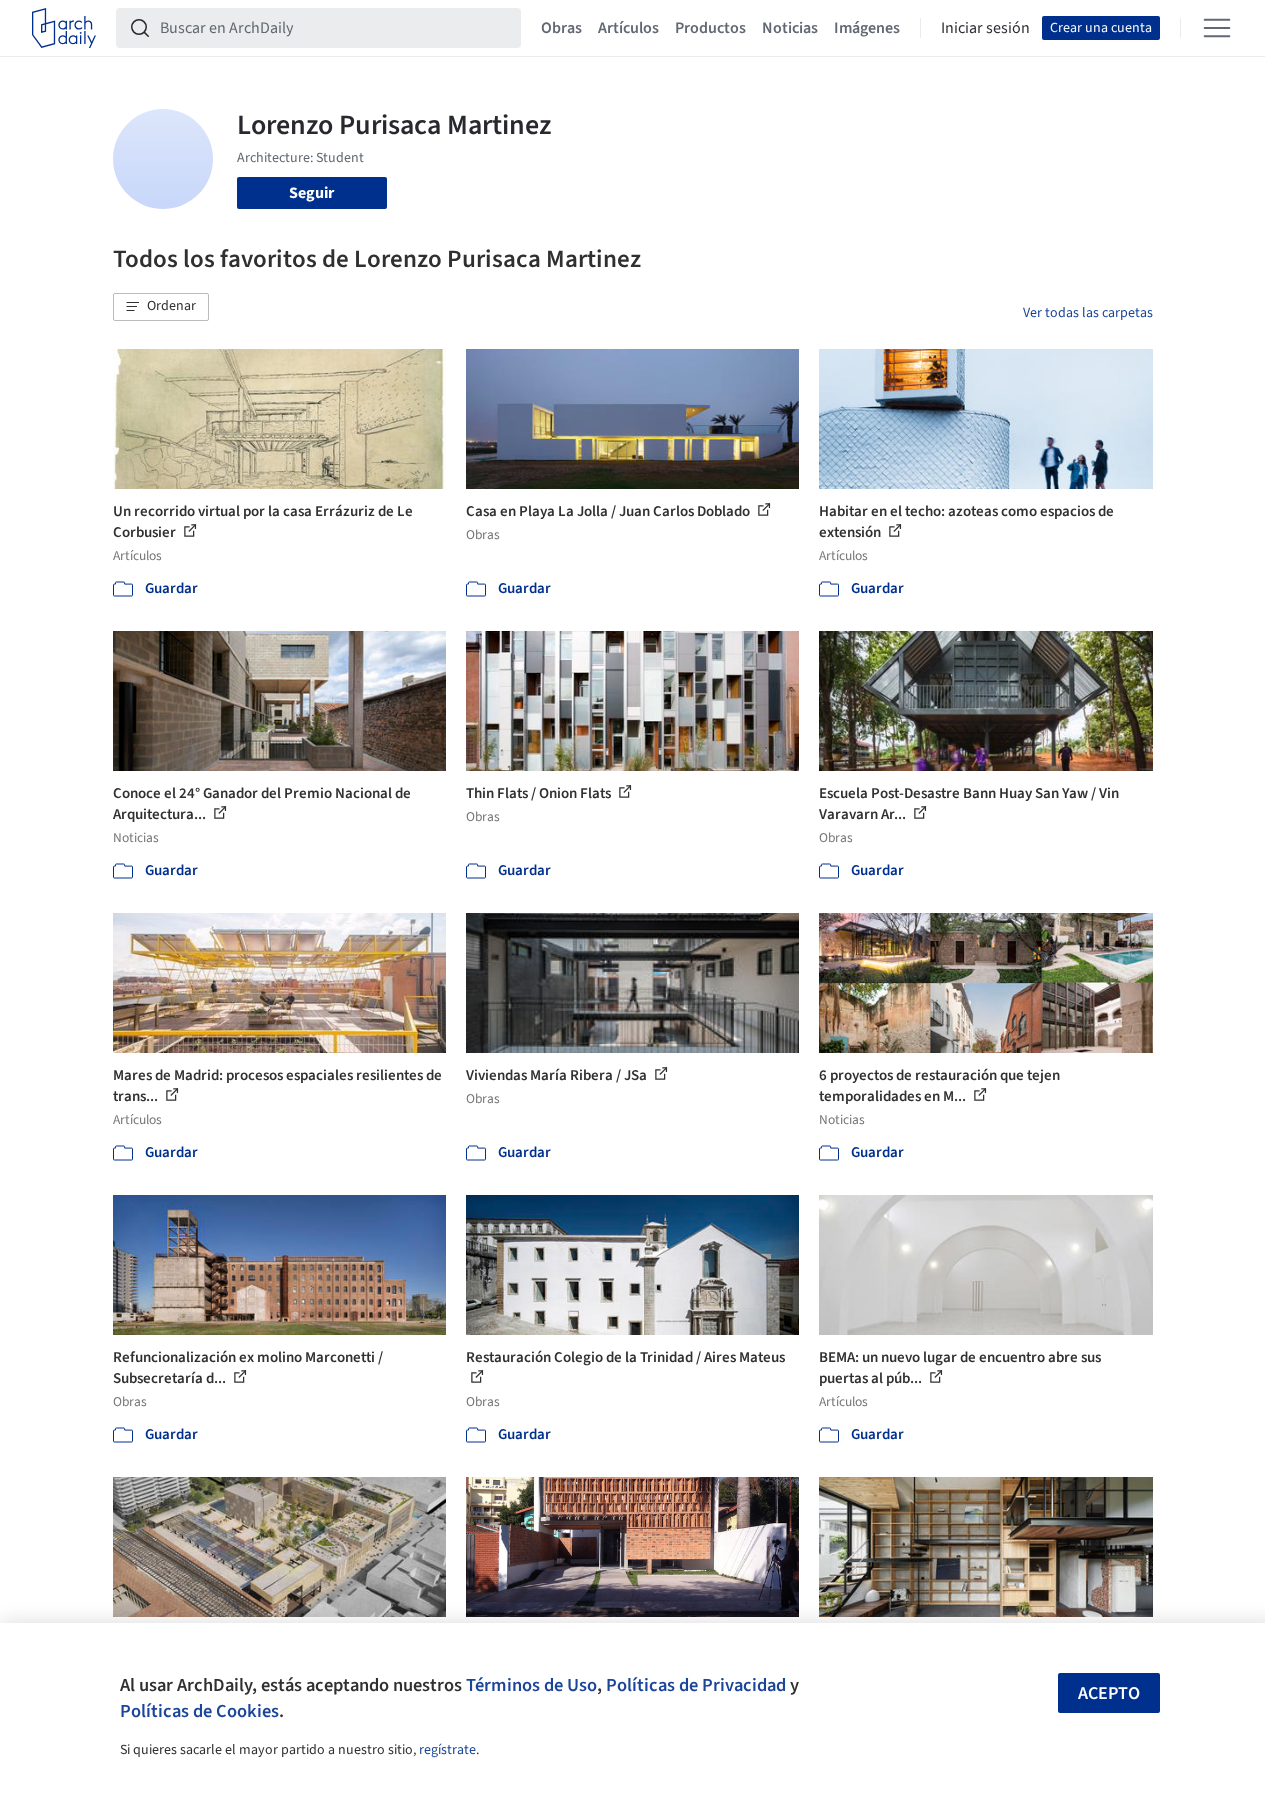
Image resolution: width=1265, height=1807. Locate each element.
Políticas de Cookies (199, 1711)
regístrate (447, 1750)
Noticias (790, 28)
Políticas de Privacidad (696, 1685)
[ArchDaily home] (64, 28)
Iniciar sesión (985, 28)
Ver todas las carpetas (1088, 313)
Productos (710, 28)
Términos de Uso (531, 1685)
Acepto (1109, 1693)
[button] (161, 307)
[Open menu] (1217, 28)
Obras (561, 28)
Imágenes (867, 28)
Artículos (628, 28)
